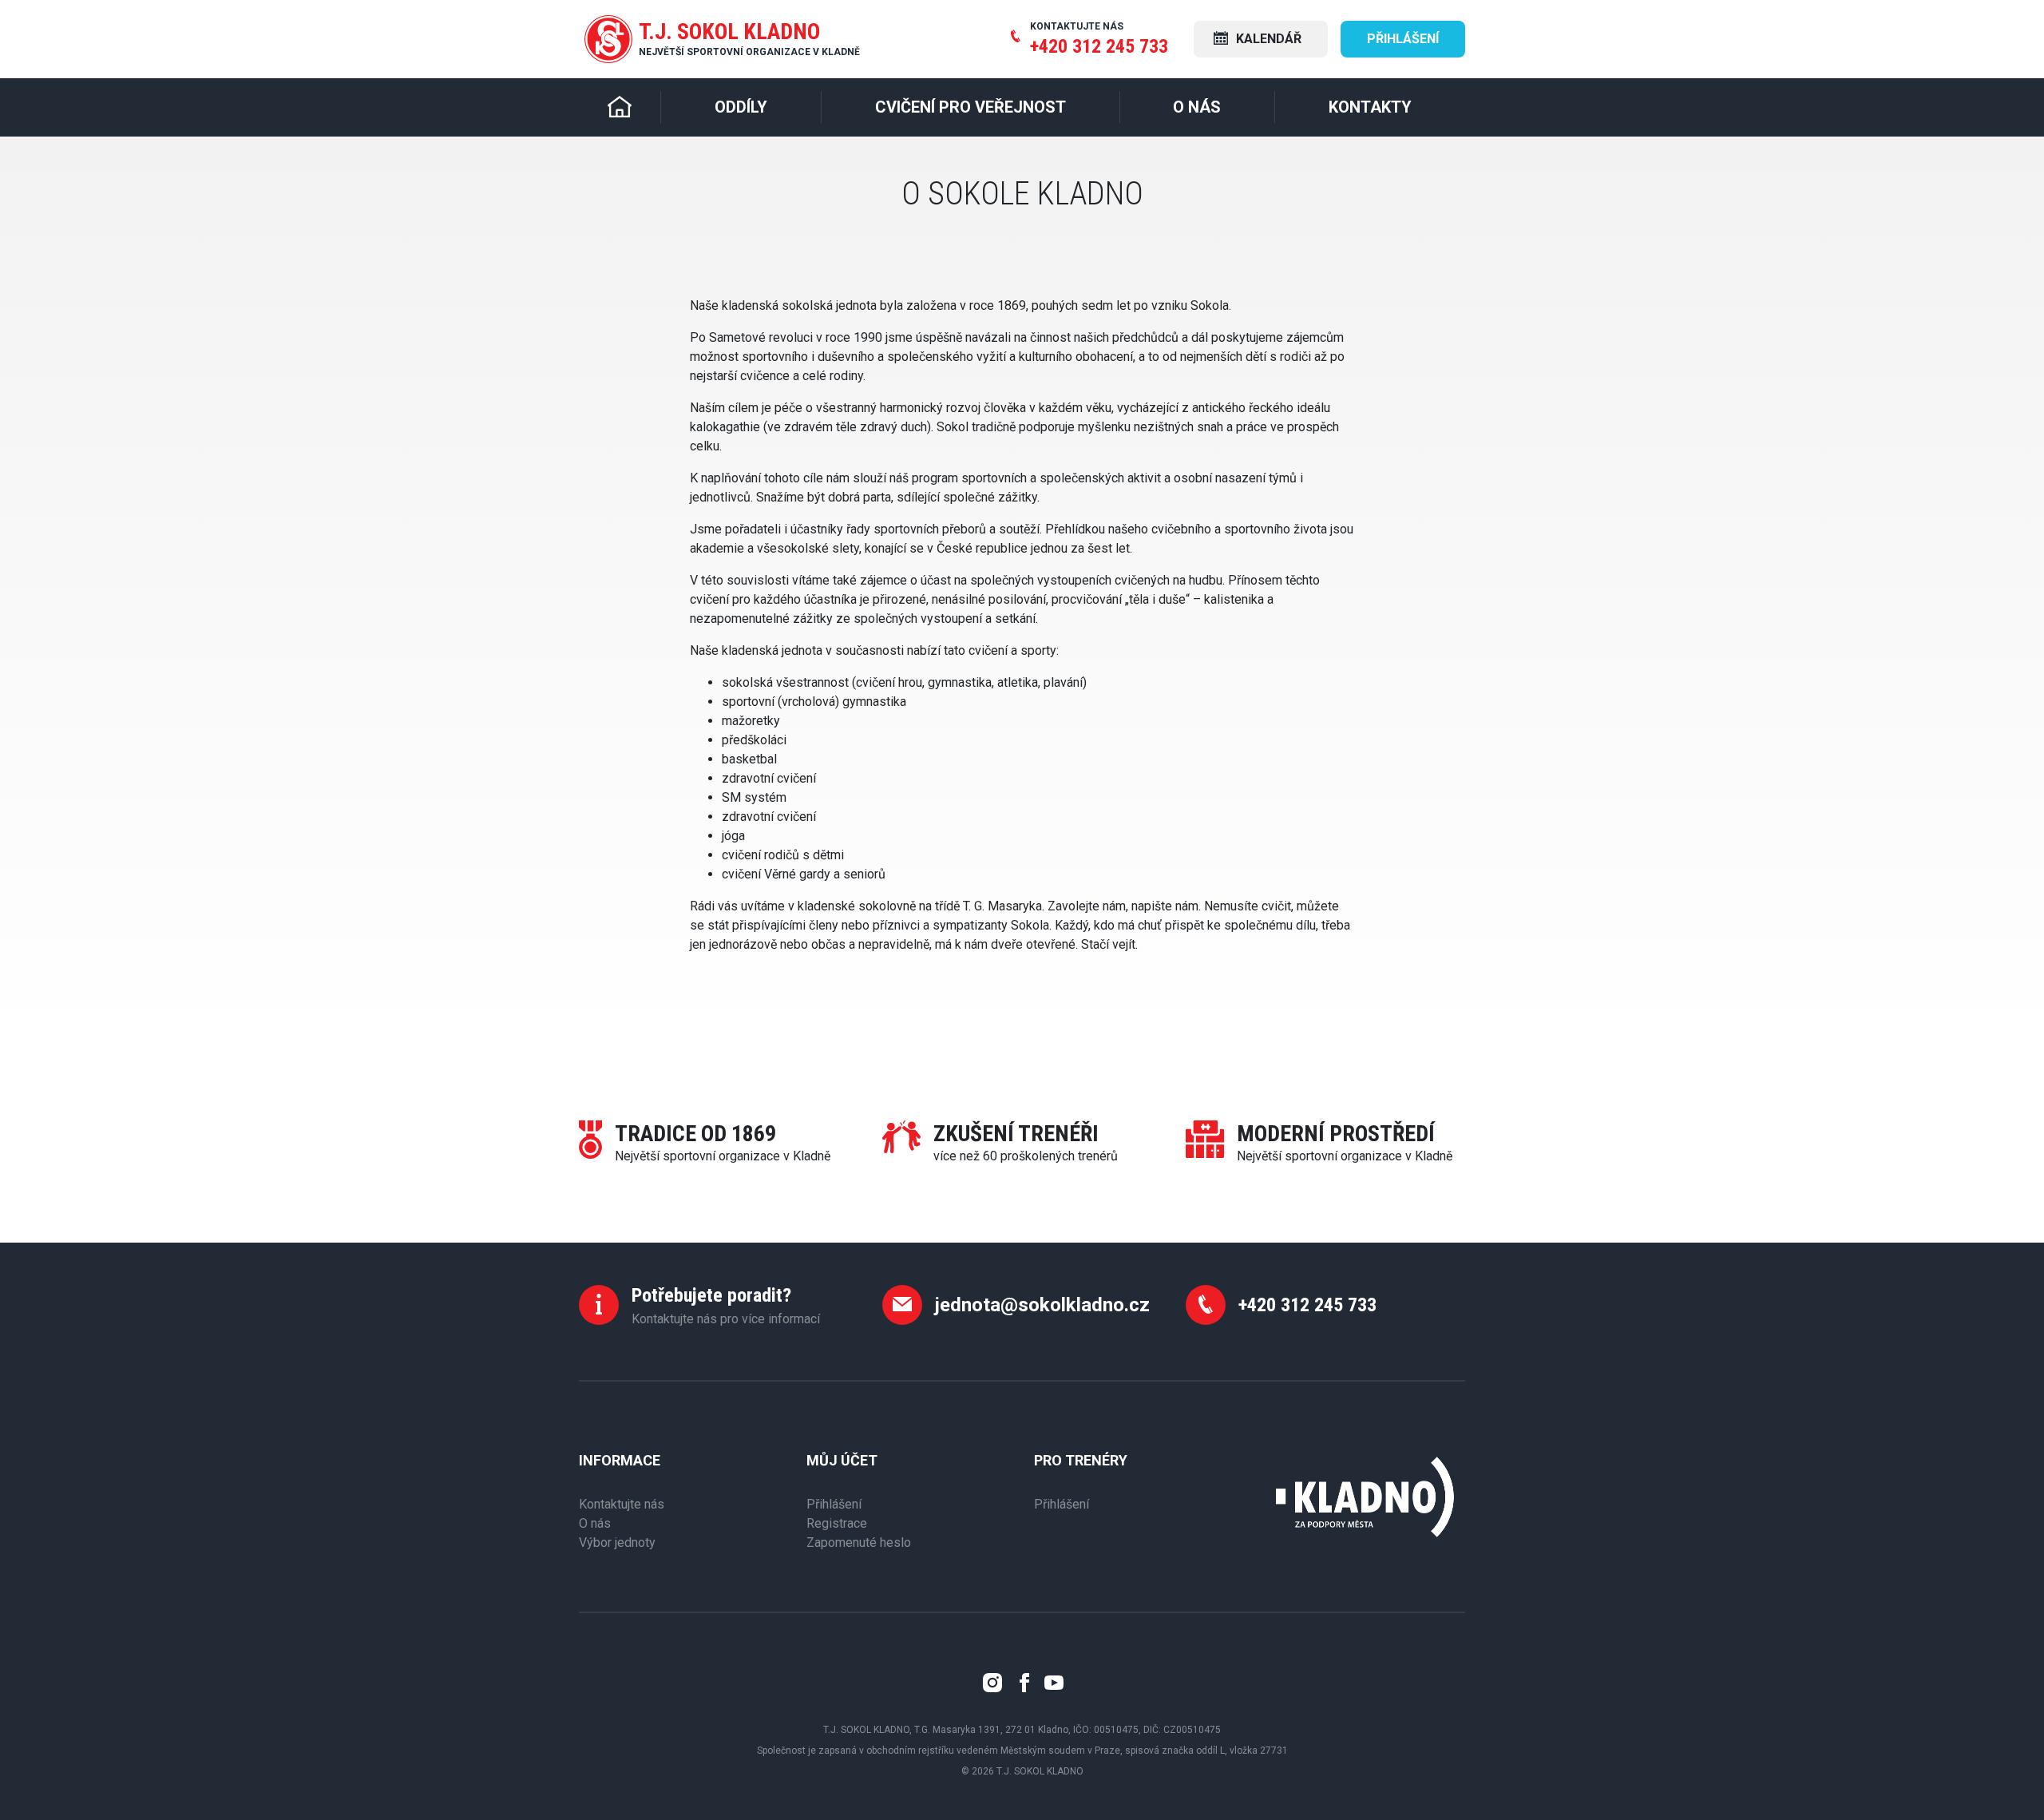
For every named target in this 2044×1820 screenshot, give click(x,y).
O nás (595, 1523)
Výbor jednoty (617, 1542)
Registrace (837, 1523)
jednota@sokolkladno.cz (1042, 1305)
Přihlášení (1403, 39)
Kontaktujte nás (622, 1504)
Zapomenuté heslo (859, 1542)
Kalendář (1267, 39)
